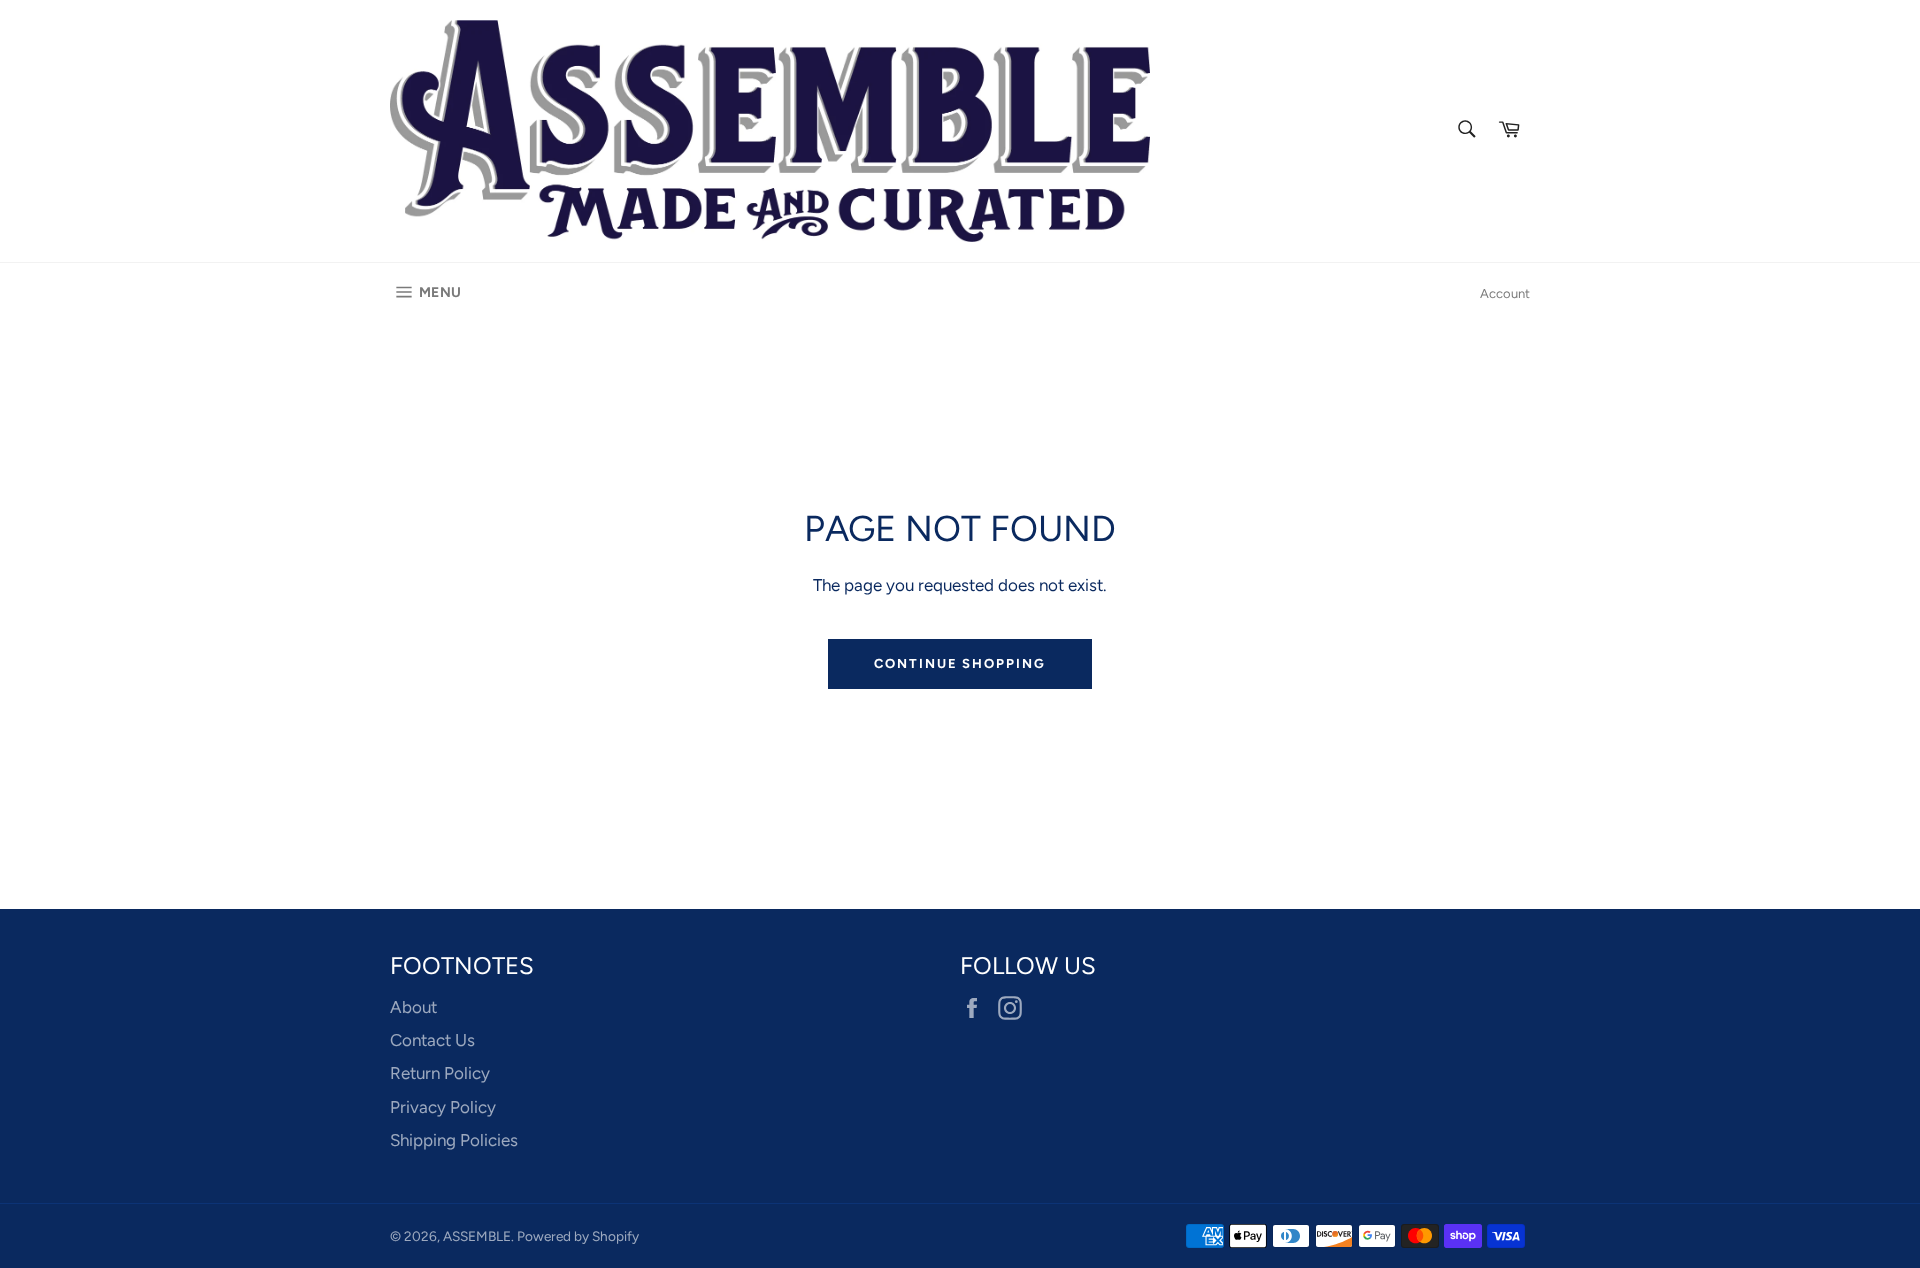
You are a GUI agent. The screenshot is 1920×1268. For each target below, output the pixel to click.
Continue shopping (960, 663)
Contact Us (432, 1040)
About (413, 1007)
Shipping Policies (454, 1140)
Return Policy (440, 1073)
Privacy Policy (443, 1107)
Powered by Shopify (578, 1236)
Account (1505, 293)
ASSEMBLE (477, 1236)
